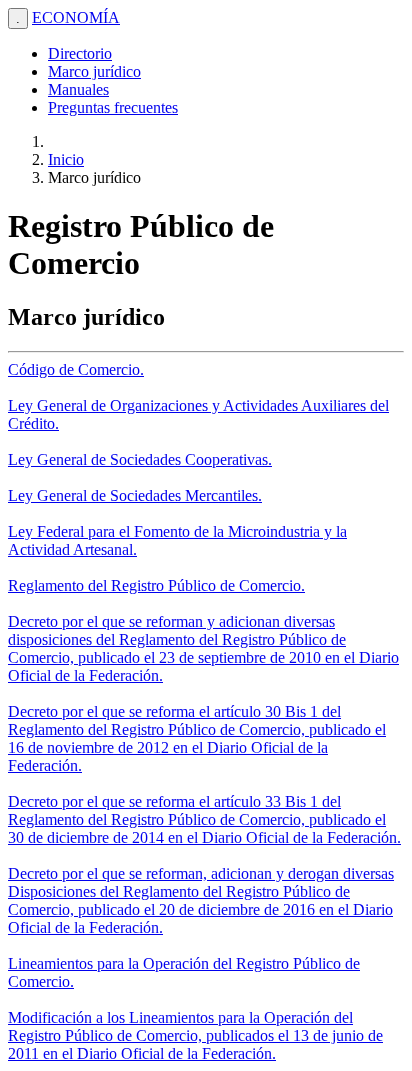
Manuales (78, 89)
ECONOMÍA (76, 17)
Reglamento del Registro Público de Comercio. (156, 585)
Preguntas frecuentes (113, 107)
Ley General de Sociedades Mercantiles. (135, 495)
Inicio (66, 159)
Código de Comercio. (76, 369)
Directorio (80, 53)
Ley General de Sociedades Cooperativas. (140, 459)
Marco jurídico (94, 71)
